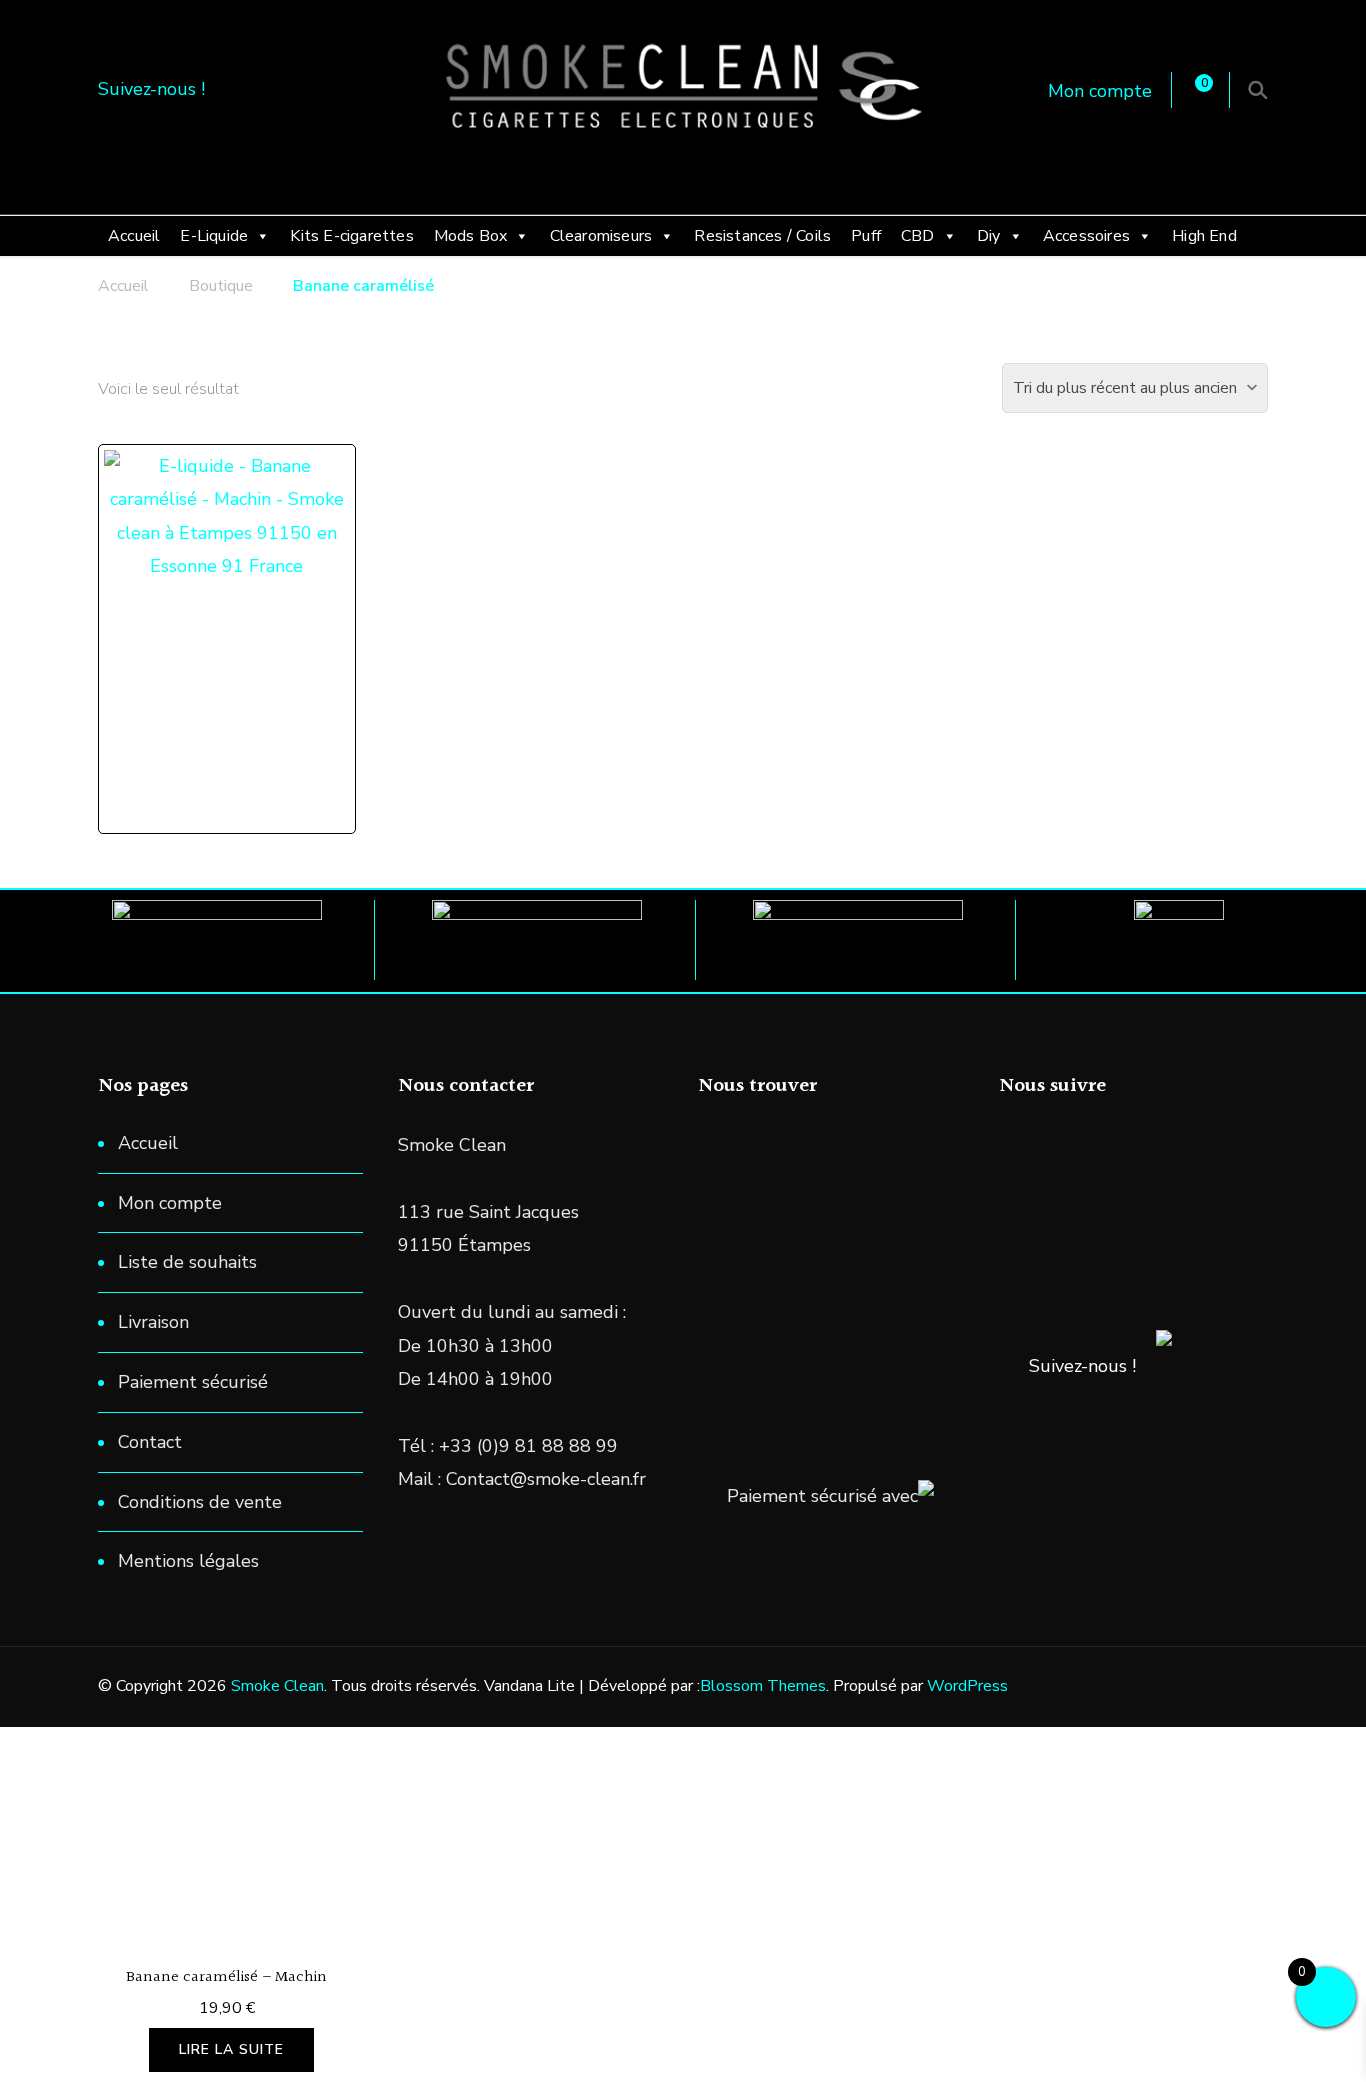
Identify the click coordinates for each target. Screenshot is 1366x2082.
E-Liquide (214, 236)
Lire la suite (231, 2049)
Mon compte (1100, 91)
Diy (989, 236)
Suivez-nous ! (1082, 1366)
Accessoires (1086, 236)
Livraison (153, 1322)
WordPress (967, 1686)
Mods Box (471, 236)
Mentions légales (188, 1561)
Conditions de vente (200, 1502)
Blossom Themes (763, 1686)
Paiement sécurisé (193, 1382)
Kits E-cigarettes (351, 236)
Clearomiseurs (601, 236)
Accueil (134, 236)
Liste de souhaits (187, 1262)
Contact (150, 1442)
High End (1204, 236)
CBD (918, 236)
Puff (866, 236)
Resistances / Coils (762, 236)
